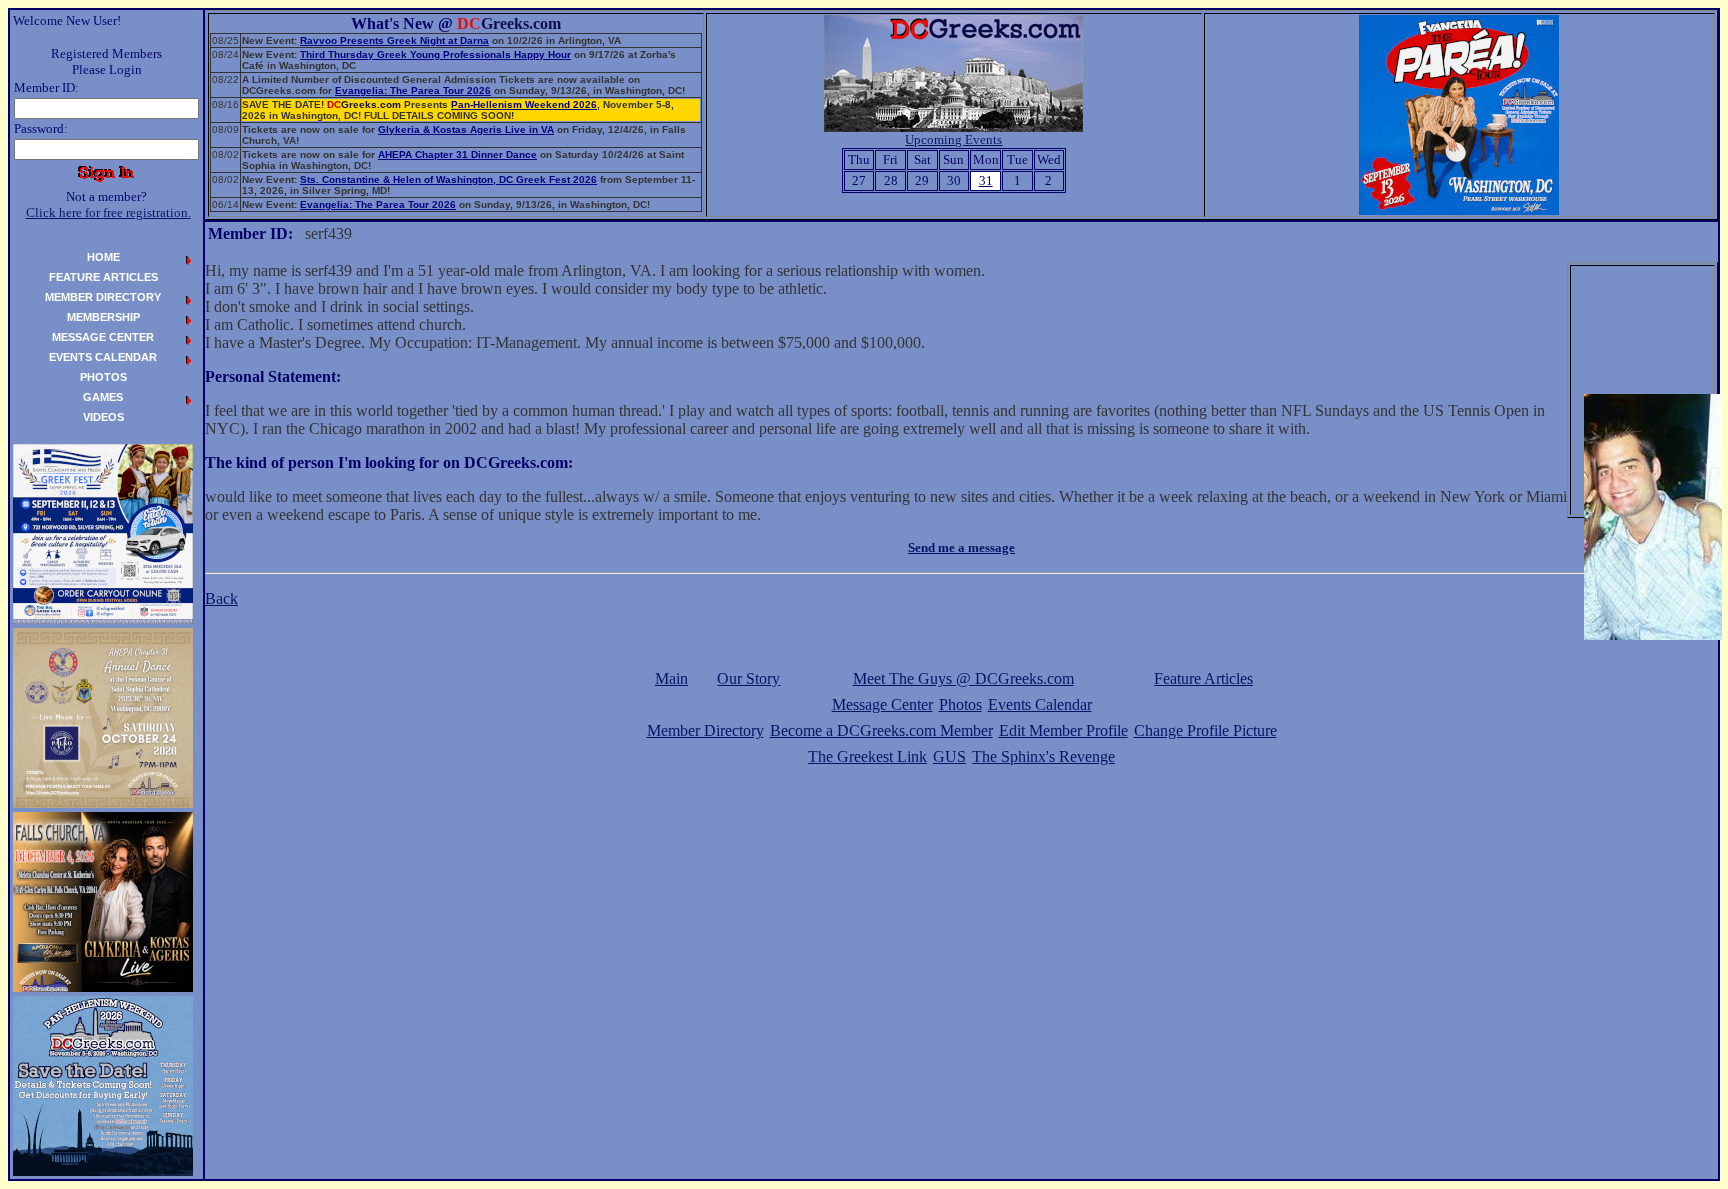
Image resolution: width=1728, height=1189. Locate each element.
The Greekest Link (867, 756)
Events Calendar (1040, 704)
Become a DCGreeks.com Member (881, 730)
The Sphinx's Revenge (1043, 756)
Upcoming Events (953, 139)
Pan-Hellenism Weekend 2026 (524, 104)
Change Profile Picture (1205, 730)
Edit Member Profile (1063, 730)
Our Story (748, 678)
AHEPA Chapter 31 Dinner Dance (457, 154)
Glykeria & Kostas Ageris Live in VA (466, 129)
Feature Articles (1203, 678)
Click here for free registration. (108, 212)
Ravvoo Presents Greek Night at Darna (394, 40)
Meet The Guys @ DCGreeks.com (963, 678)
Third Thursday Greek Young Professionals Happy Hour (435, 54)
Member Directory (705, 730)
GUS (949, 756)
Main (671, 678)
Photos (960, 704)
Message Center (882, 704)
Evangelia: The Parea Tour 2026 (413, 90)
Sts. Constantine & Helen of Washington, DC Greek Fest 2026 (448, 179)
